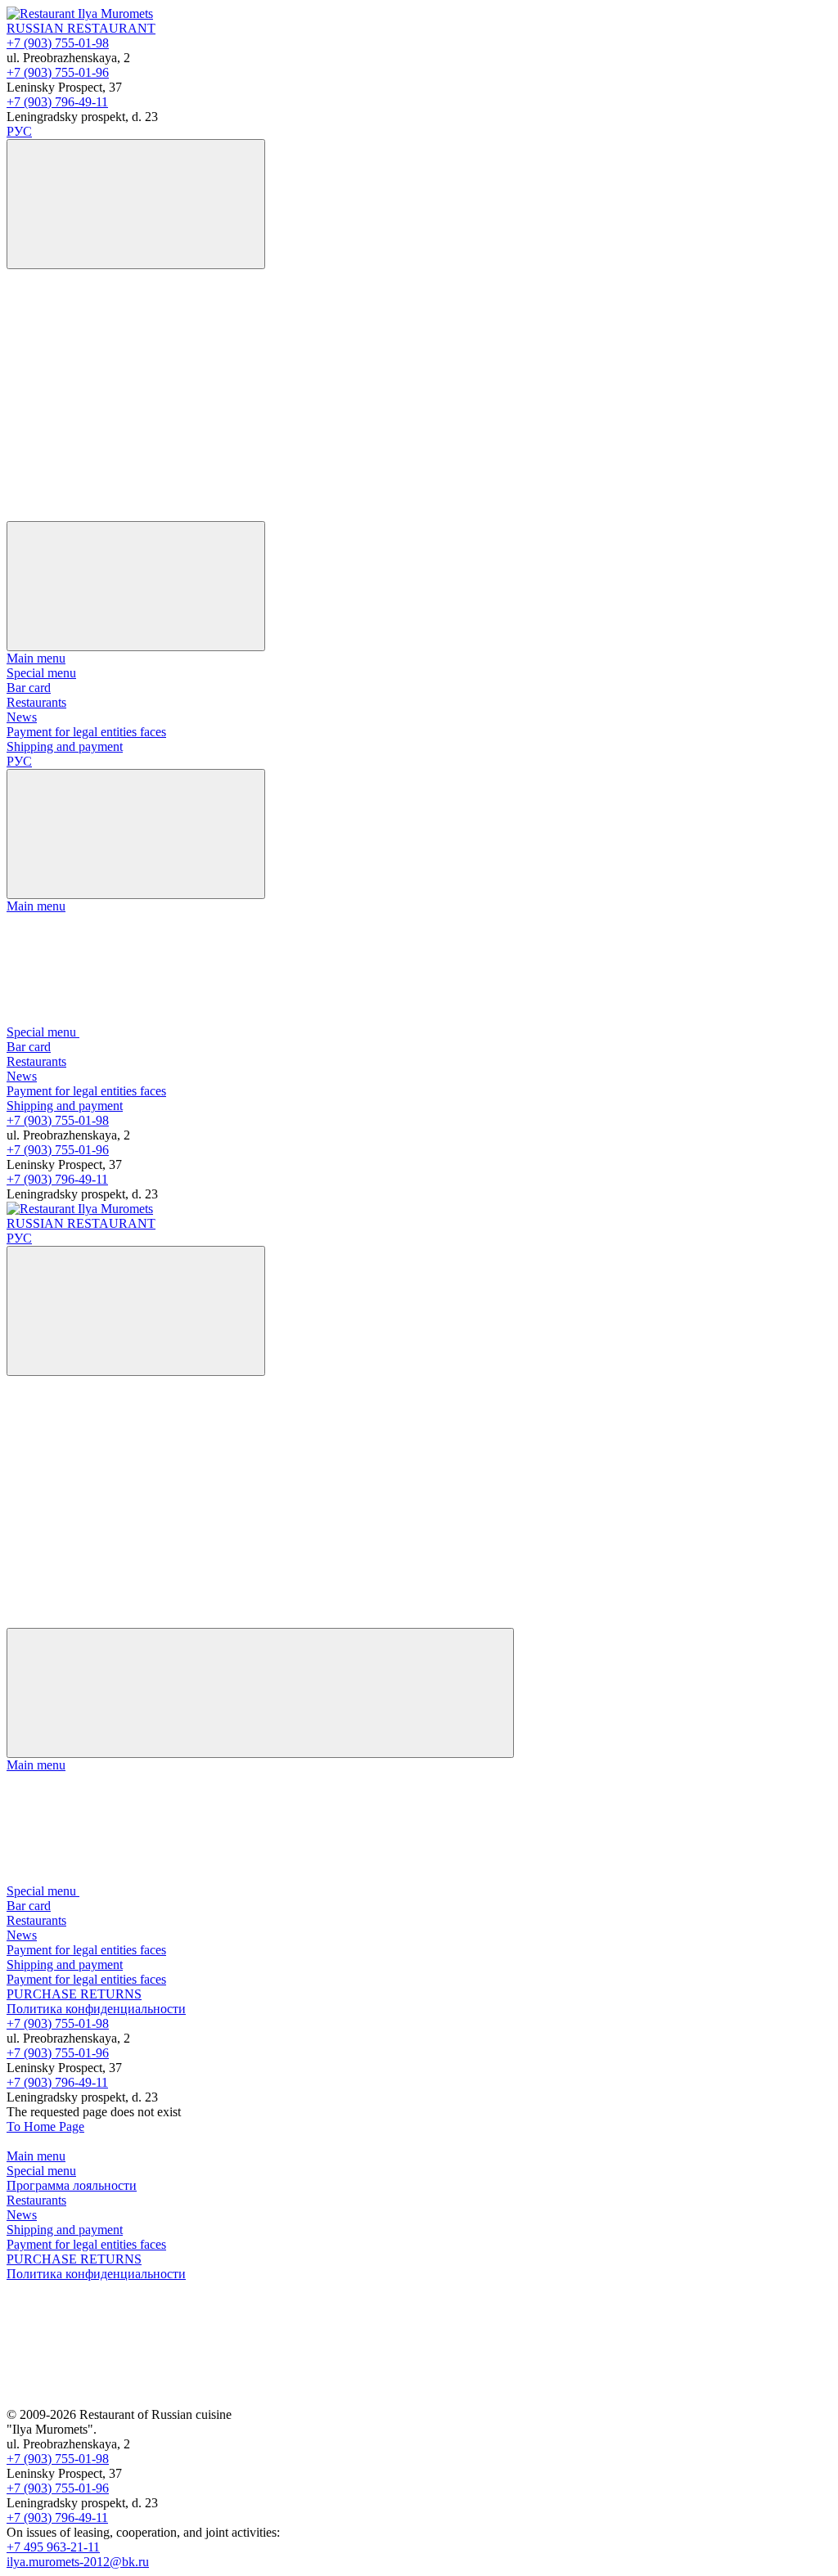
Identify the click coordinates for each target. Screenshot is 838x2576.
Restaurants (36, 702)
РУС (19, 131)
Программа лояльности (72, 2185)
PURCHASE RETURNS (74, 1994)
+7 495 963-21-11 (53, 2547)
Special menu (41, 673)
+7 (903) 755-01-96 (58, 72)
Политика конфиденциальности (96, 2009)
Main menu (36, 658)
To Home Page (45, 2126)
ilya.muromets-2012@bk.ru (78, 2562)
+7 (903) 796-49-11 (57, 102)
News (22, 717)
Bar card (29, 688)
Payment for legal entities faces (86, 732)
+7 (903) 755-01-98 (58, 43)
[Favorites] (129, 387)
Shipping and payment (65, 746)
